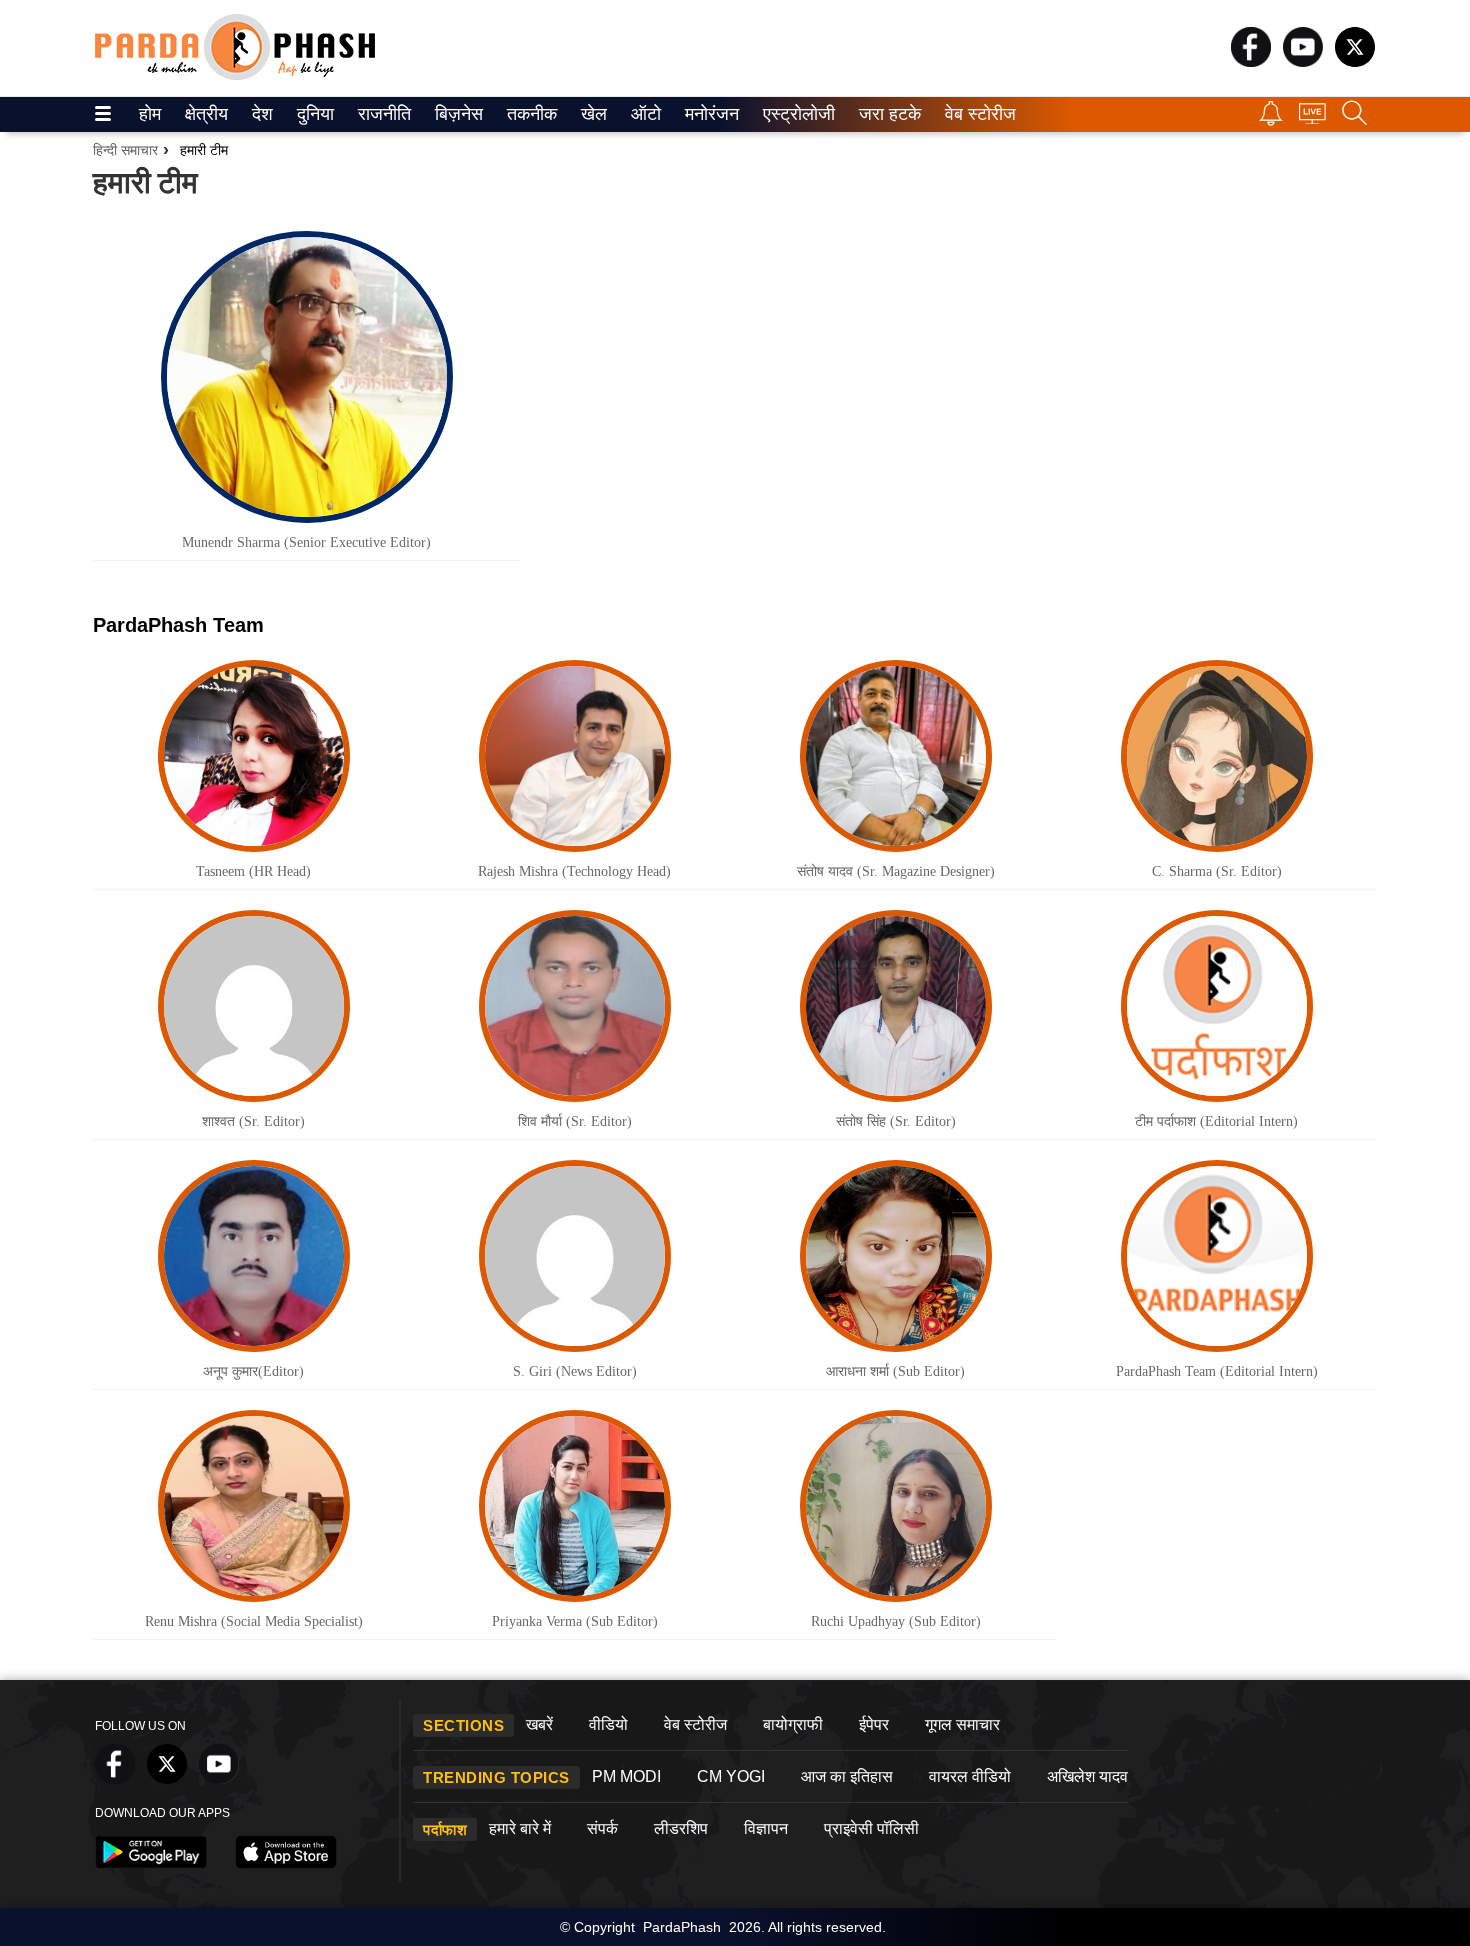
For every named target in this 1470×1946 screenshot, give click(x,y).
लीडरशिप (681, 1828)
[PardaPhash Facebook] (1251, 61)
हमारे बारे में (520, 1828)
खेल (592, 114)
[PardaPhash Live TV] (1312, 118)
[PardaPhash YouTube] (1303, 61)
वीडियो (608, 1724)
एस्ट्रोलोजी (794, 114)
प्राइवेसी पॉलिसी (871, 1828)
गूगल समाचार (962, 1724)
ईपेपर (874, 1724)
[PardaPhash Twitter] (1355, 61)
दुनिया (313, 114)
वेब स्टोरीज (976, 114)
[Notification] (1271, 120)
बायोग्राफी (793, 1724)
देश (261, 114)
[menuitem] (150, 114)
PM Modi (626, 1776)
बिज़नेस (456, 114)
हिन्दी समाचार (125, 150)
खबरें (539, 1724)
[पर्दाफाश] (235, 75)
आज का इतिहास (847, 1776)
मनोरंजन (709, 114)
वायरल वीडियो (970, 1776)
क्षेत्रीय (204, 114)
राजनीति (381, 114)
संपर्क (602, 1828)
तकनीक (529, 114)
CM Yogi (731, 1776)
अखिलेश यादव (1087, 1776)
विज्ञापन (766, 1828)
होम (148, 114)
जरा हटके (886, 114)
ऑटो (644, 114)
